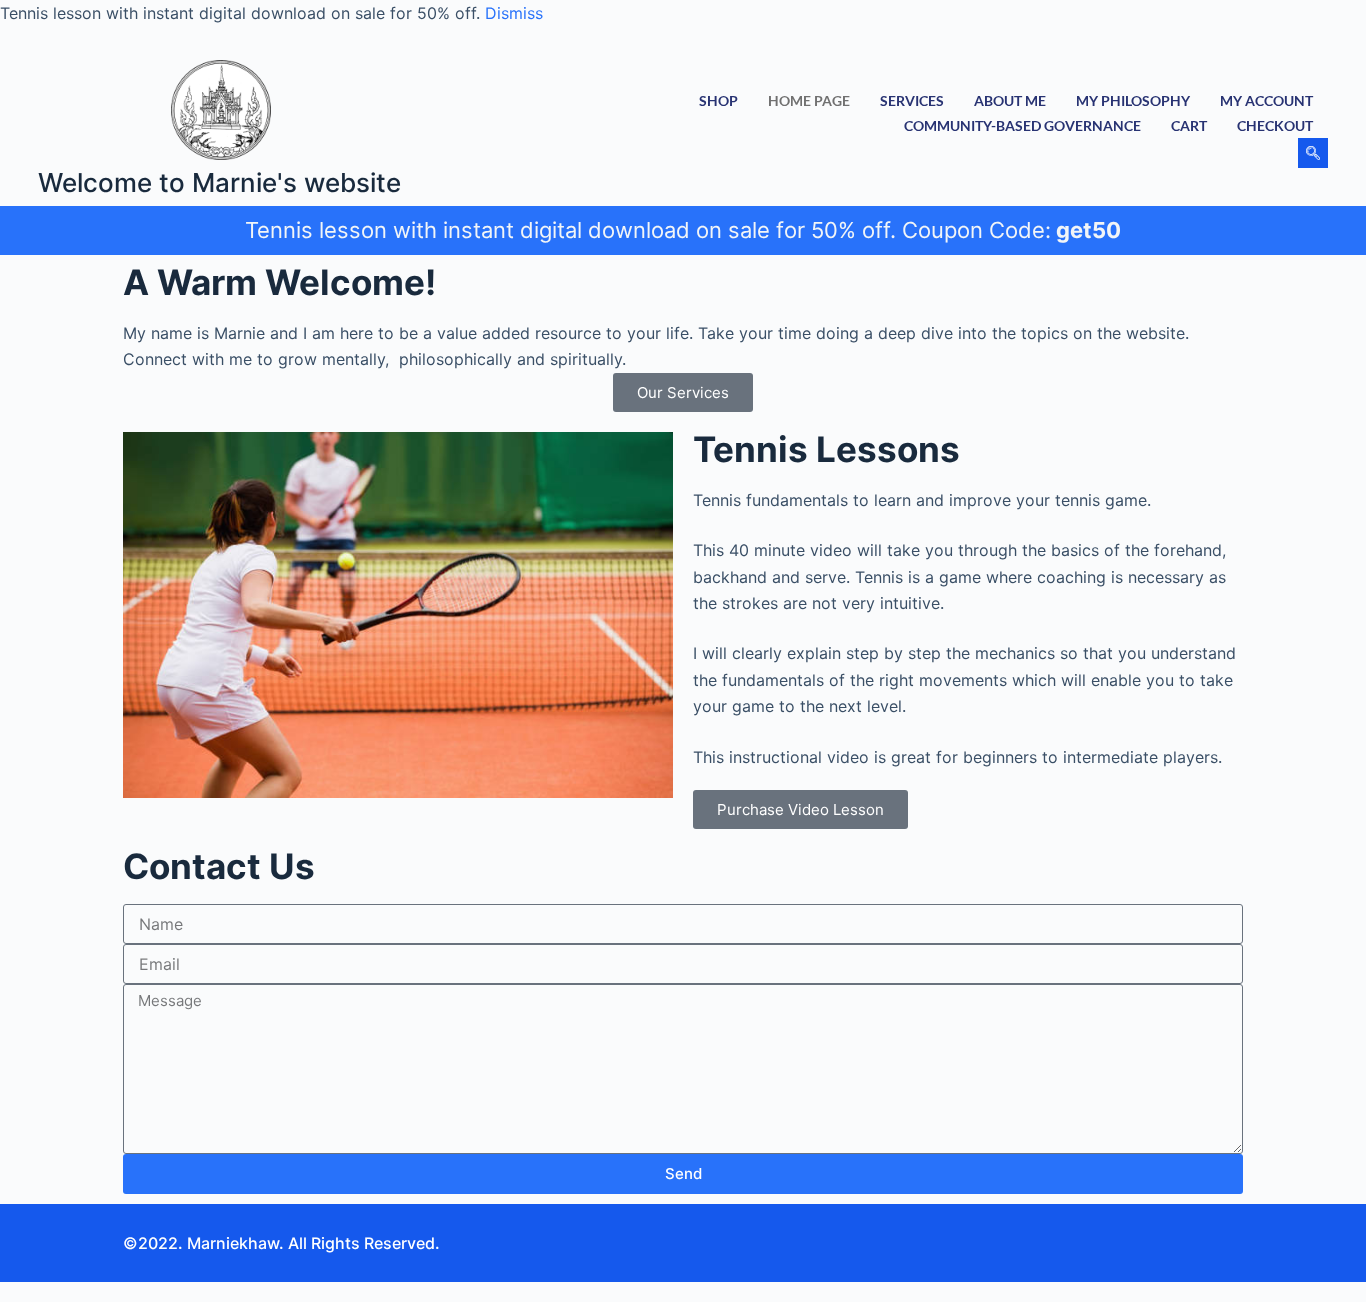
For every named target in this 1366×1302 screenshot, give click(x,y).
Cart (1189, 125)
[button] (1313, 153)
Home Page (809, 100)
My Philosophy (1133, 100)
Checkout (1275, 125)
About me (1010, 100)
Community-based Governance (1022, 125)
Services (912, 100)
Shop (718, 100)
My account (1266, 100)
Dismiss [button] (514, 13)
